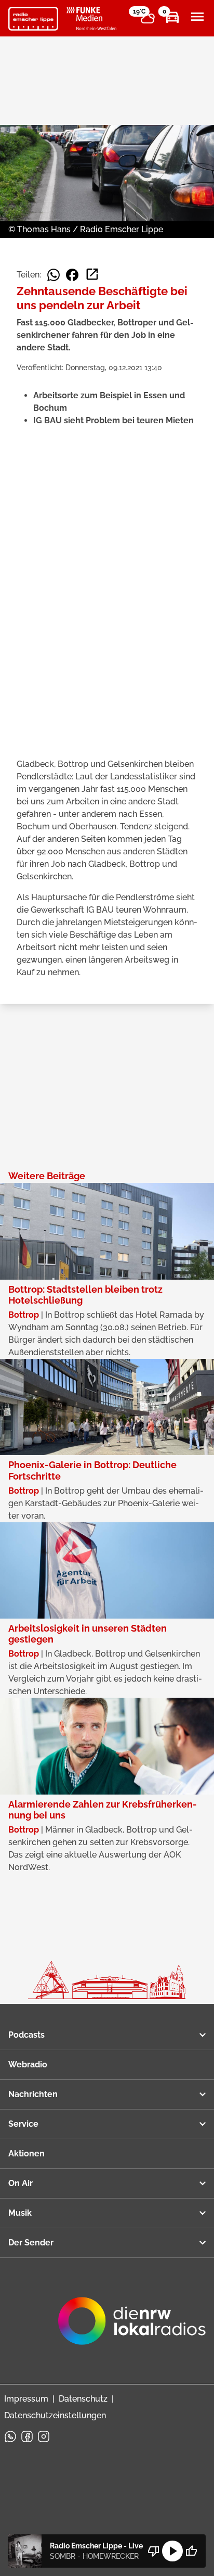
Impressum (26, 2399)
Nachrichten (33, 2094)
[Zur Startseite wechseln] (33, 19)
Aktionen (26, 2154)
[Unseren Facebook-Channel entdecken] (27, 2436)
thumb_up (191, 2551)
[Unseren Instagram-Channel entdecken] (44, 2436)
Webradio (28, 2064)
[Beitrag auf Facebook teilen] (72, 275)
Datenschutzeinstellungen (55, 2415)
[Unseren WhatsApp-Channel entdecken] (10, 2436)
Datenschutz (83, 2399)
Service (23, 2124)
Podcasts (26, 2035)
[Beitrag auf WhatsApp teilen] (53, 275)
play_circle (172, 2551)
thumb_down (154, 2551)
